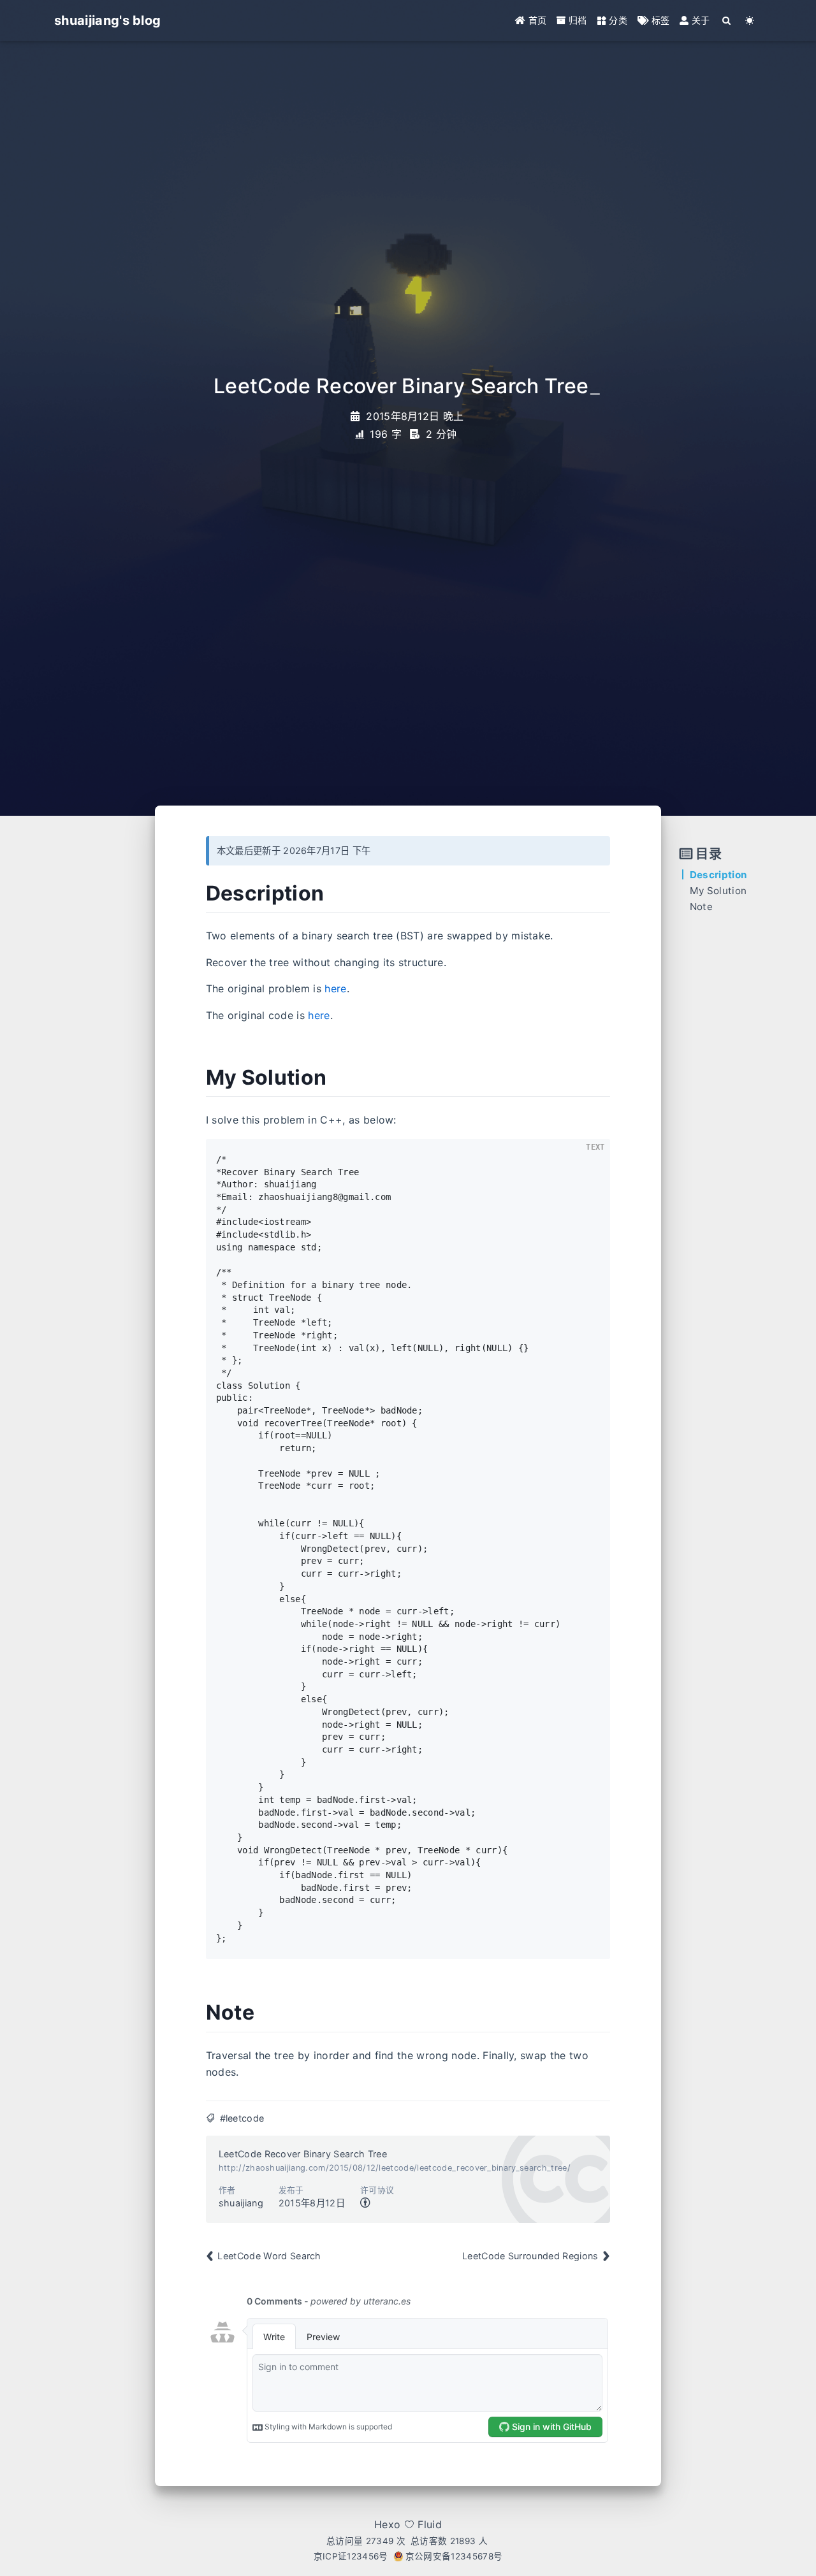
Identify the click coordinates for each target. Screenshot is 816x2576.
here (335, 988)
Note (701, 907)
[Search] (727, 20)
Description (718, 875)
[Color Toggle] (750, 20)
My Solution (718, 891)
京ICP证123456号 (351, 2556)
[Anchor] (192, 894)
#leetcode (242, 2118)
